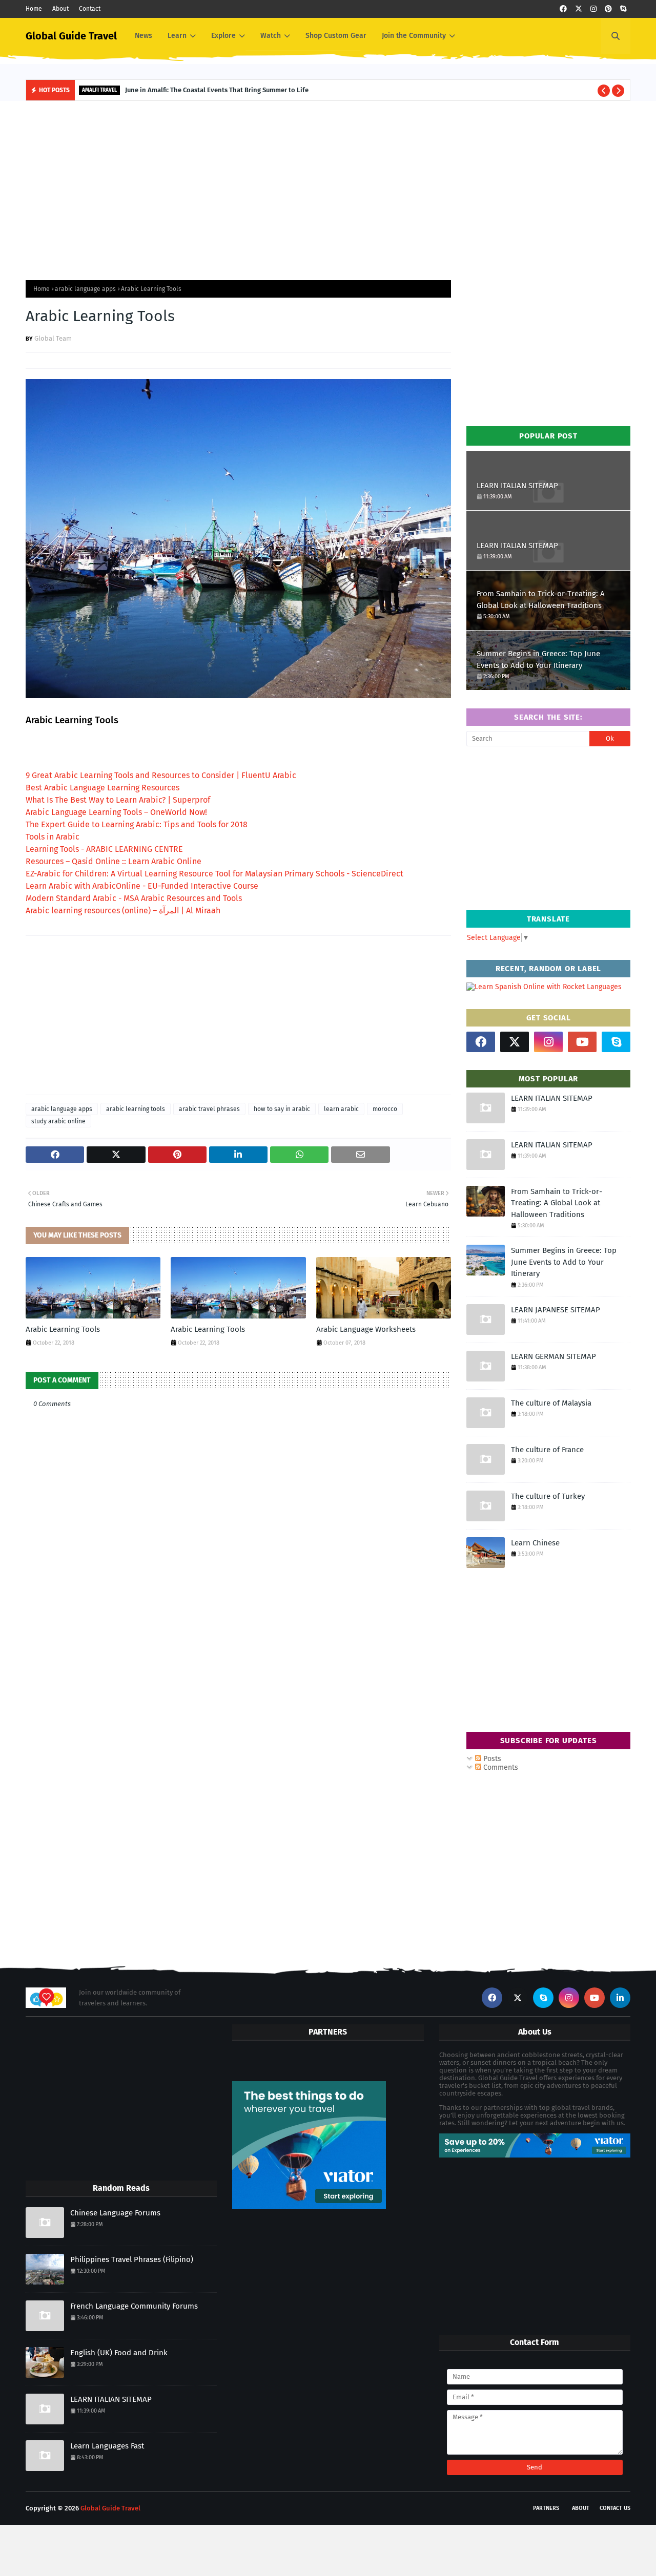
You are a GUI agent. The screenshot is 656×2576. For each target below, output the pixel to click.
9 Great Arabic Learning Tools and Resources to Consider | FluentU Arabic (161, 775)
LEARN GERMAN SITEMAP (553, 1356)
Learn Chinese (535, 1543)
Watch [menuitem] (271, 36)
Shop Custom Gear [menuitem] (336, 36)
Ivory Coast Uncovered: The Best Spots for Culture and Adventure (239, 90)
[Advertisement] (328, 188)
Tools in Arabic (53, 837)
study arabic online (58, 1121)
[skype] (623, 9)
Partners (546, 2508)
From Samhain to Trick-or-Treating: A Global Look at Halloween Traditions (541, 600)
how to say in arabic (282, 1109)
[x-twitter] (579, 9)
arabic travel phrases (209, 1109)
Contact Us (615, 2508)
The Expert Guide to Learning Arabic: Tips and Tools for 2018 (137, 824)
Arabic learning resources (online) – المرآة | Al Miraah (123, 910)
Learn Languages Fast (107, 2446)
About (60, 9)
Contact (90, 9)
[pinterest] (608, 9)
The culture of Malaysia (551, 1403)
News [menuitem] (143, 36)
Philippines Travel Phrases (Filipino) (132, 2259)
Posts (491, 1759)
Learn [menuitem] (177, 36)
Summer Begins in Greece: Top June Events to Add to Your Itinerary (538, 659)
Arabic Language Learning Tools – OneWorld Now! (116, 812)
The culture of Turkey (548, 1496)
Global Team (53, 338)
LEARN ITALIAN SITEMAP (517, 486)
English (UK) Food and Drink (119, 2353)
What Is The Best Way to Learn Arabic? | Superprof (118, 800)
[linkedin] (620, 1998)
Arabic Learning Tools (63, 1329)
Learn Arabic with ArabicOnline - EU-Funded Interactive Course (142, 886)
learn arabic (341, 1109)
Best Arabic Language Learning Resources (102, 788)
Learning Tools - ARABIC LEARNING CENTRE (104, 849)
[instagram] (593, 9)
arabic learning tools (136, 1109)
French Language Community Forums (134, 2306)
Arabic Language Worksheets (366, 1329)
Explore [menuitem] (223, 36)
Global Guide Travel (71, 36)
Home (34, 9)
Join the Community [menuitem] (414, 36)
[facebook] (563, 9)
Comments (500, 1767)
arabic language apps (85, 289)
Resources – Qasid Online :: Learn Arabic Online (114, 861)
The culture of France (547, 1450)
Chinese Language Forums (115, 2213)
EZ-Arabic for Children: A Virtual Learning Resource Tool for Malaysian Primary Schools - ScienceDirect (214, 874)
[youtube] (582, 1042)
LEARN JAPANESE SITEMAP (556, 1310)
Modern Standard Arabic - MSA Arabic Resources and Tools (134, 898)
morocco (385, 1109)
